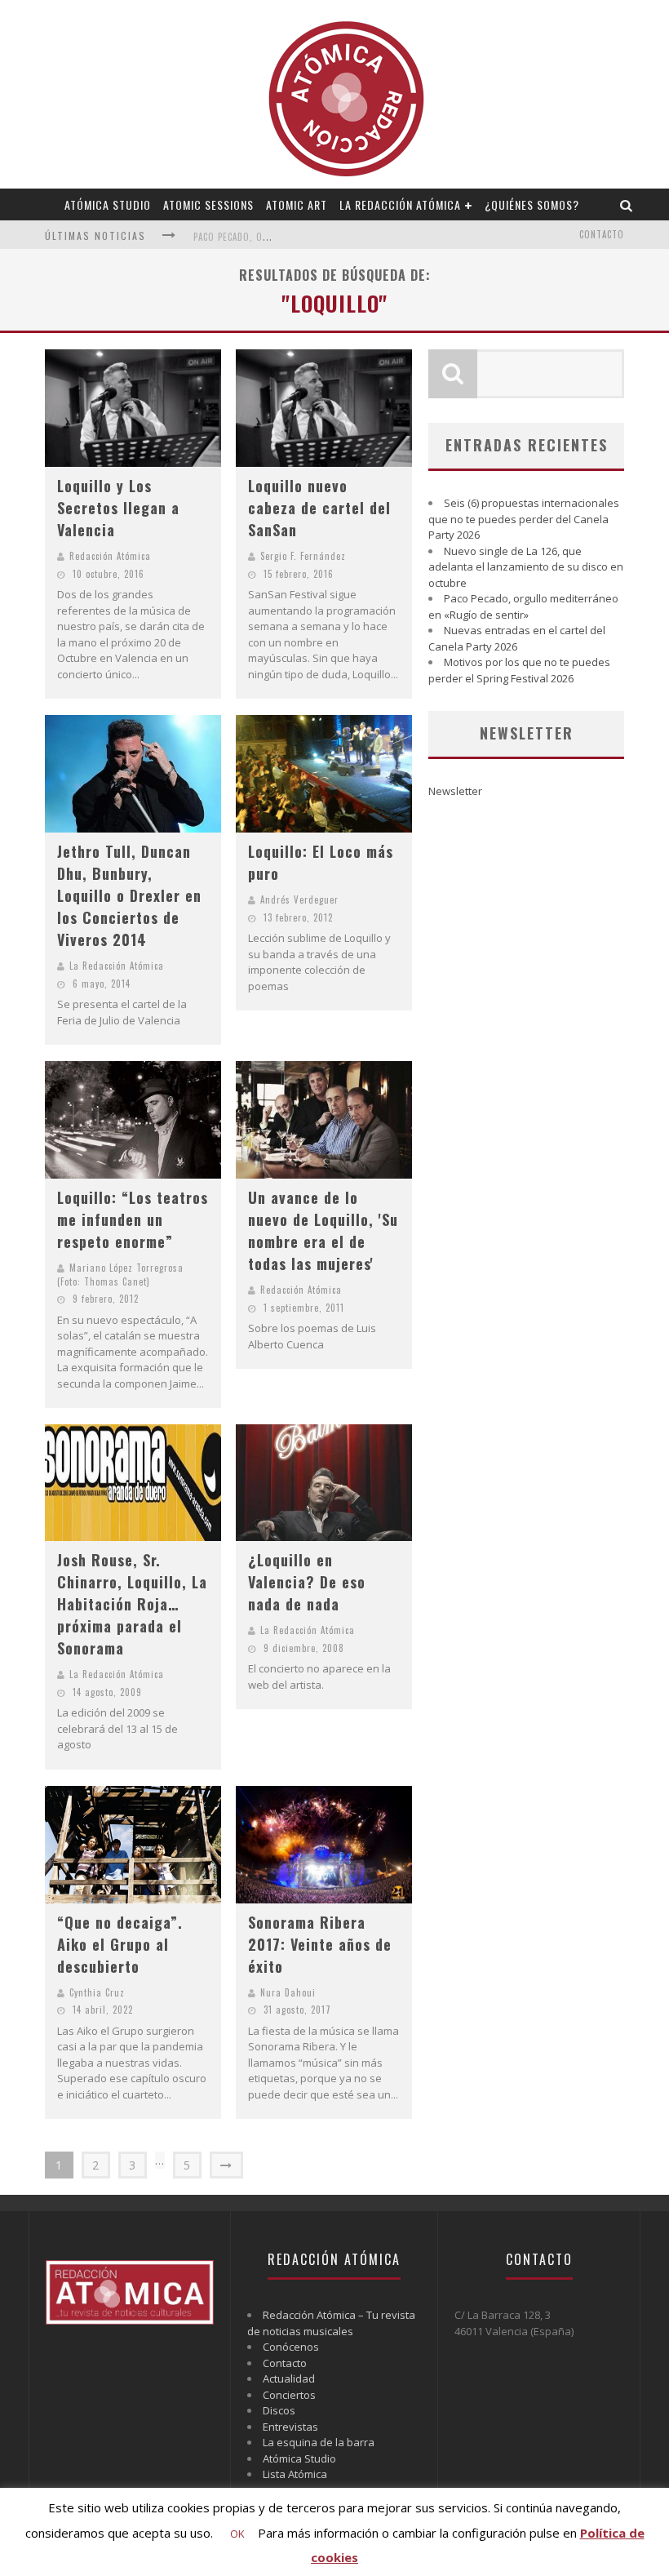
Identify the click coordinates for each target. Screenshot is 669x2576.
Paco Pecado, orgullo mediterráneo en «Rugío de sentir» (523, 606)
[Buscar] (627, 204)
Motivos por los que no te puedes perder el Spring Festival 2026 (519, 670)
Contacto (602, 234)
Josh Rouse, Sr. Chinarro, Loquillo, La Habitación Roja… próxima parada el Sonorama (132, 1604)
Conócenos (291, 2347)
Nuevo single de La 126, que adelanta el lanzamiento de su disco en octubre (526, 567)
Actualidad (289, 2378)
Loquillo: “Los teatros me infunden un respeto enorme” (133, 1219)
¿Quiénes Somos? (532, 204)
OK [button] (237, 2534)
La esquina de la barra (319, 2442)
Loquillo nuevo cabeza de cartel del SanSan (319, 508)
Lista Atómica (295, 2474)
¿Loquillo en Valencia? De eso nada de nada (307, 1582)
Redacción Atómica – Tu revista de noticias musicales (331, 2323)
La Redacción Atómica (400, 204)
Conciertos (289, 2395)
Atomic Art (297, 204)
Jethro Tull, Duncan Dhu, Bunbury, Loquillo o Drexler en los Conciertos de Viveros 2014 (129, 895)
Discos (279, 2410)
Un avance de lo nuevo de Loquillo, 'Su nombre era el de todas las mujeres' (323, 1230)
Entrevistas (290, 2427)
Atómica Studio (108, 204)
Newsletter (455, 791)
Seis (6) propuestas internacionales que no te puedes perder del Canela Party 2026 (524, 519)
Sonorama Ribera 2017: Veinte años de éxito (320, 1944)
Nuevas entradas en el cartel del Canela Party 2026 (517, 638)
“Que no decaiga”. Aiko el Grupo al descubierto (120, 1944)
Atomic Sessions (208, 204)
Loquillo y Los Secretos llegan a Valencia (118, 508)
